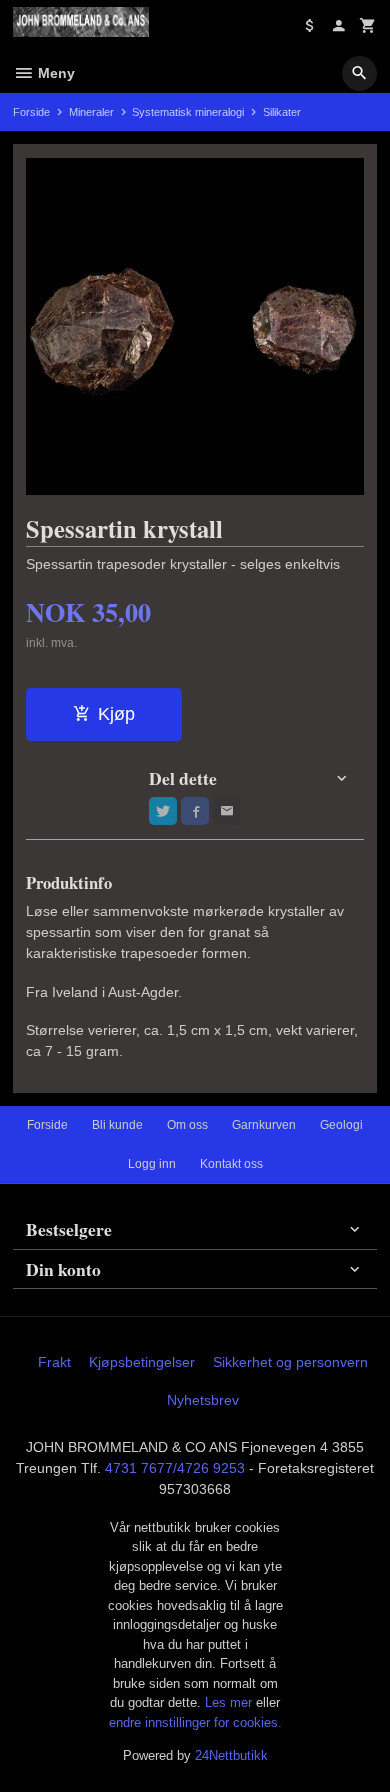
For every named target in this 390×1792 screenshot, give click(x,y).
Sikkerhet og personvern (290, 1362)
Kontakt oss (231, 1164)
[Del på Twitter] (163, 811)
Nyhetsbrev (203, 1400)
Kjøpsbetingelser (142, 1362)
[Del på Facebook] (195, 811)
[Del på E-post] (227, 811)
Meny (54, 73)
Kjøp (116, 714)
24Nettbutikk (231, 1755)
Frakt (54, 1362)
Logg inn (152, 1164)
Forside (31, 112)
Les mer (230, 1702)
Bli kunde (117, 1125)
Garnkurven (264, 1125)
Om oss (187, 1125)
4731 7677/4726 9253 (175, 1468)
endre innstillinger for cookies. (195, 1722)
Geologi (341, 1125)
